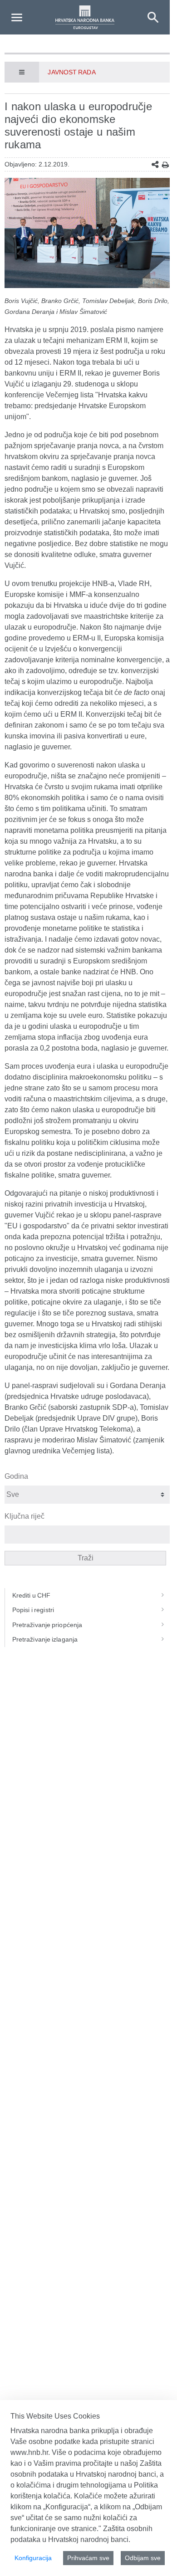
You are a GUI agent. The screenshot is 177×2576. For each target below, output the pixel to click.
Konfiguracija (33, 2558)
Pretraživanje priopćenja (47, 1625)
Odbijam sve (143, 2558)
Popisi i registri (33, 1610)
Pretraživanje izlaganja (45, 1639)
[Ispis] (165, 165)
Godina (16, 1476)
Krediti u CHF (32, 1595)
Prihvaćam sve (88, 2558)
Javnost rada (71, 72)
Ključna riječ (25, 1516)
